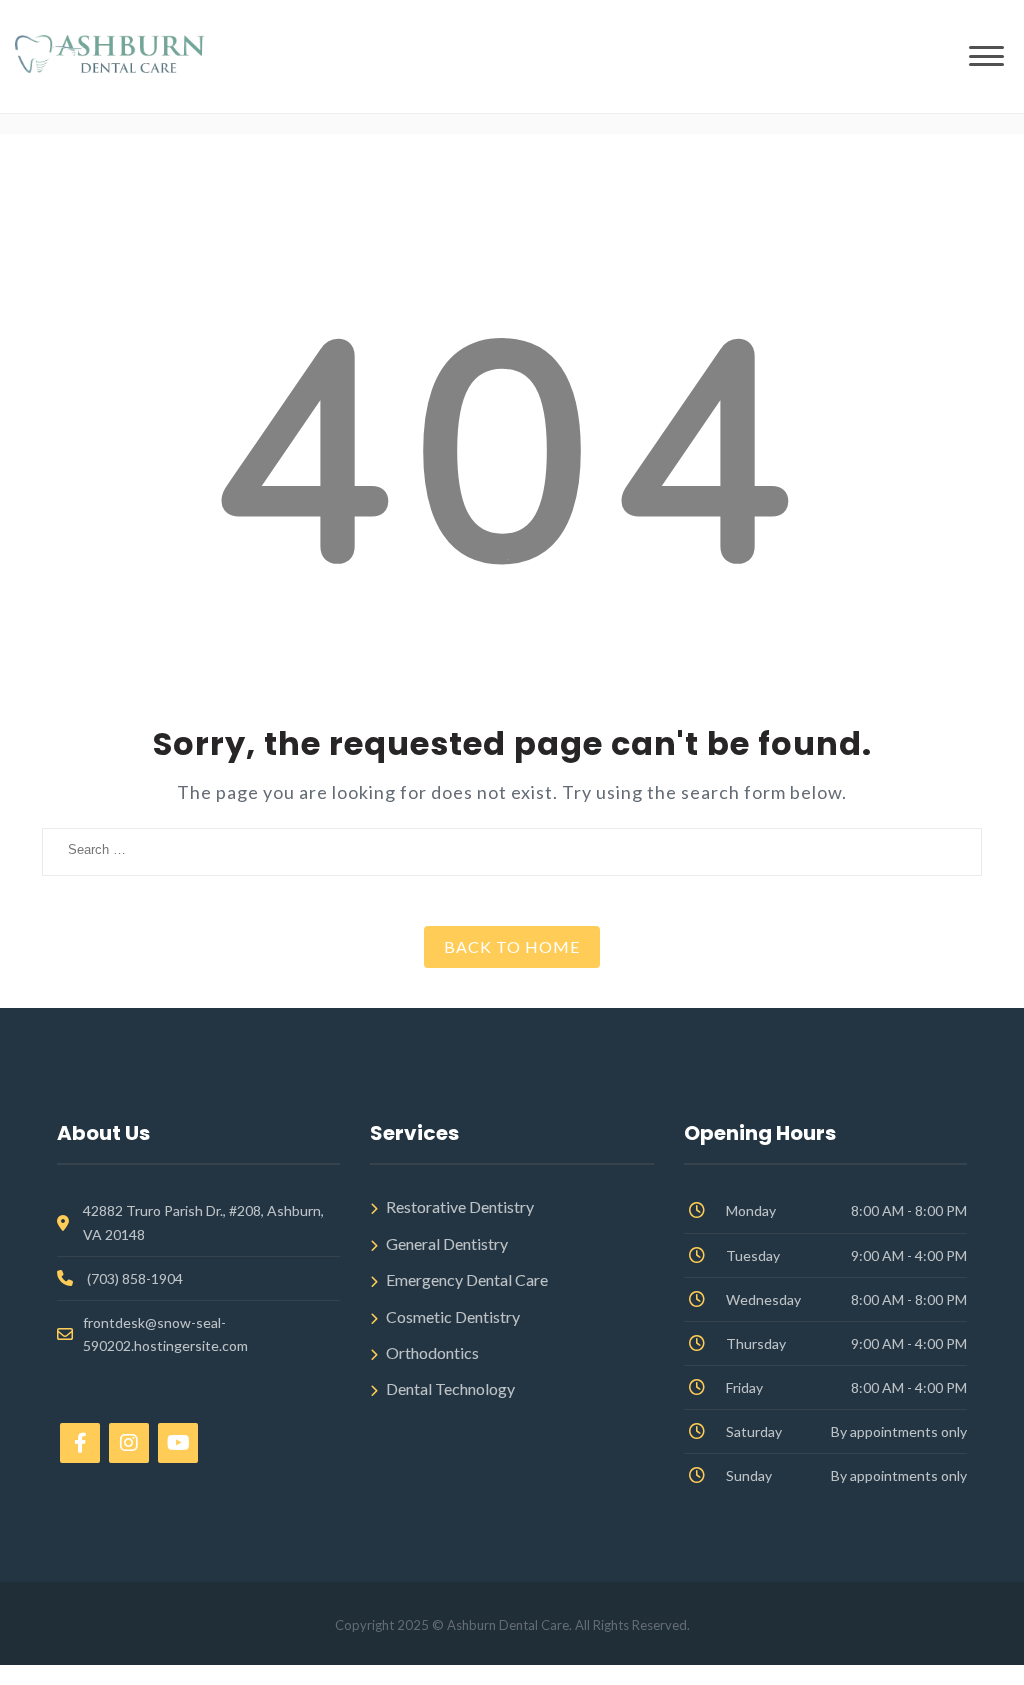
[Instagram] (129, 1443)
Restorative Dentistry (460, 1206)
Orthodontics (432, 1352)
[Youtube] (178, 1443)
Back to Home (512, 946)
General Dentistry (447, 1243)
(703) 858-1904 (135, 1278)
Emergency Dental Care (467, 1279)
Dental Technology (450, 1388)
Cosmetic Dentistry (453, 1316)
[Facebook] (80, 1443)
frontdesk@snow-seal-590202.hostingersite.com (165, 1334)
